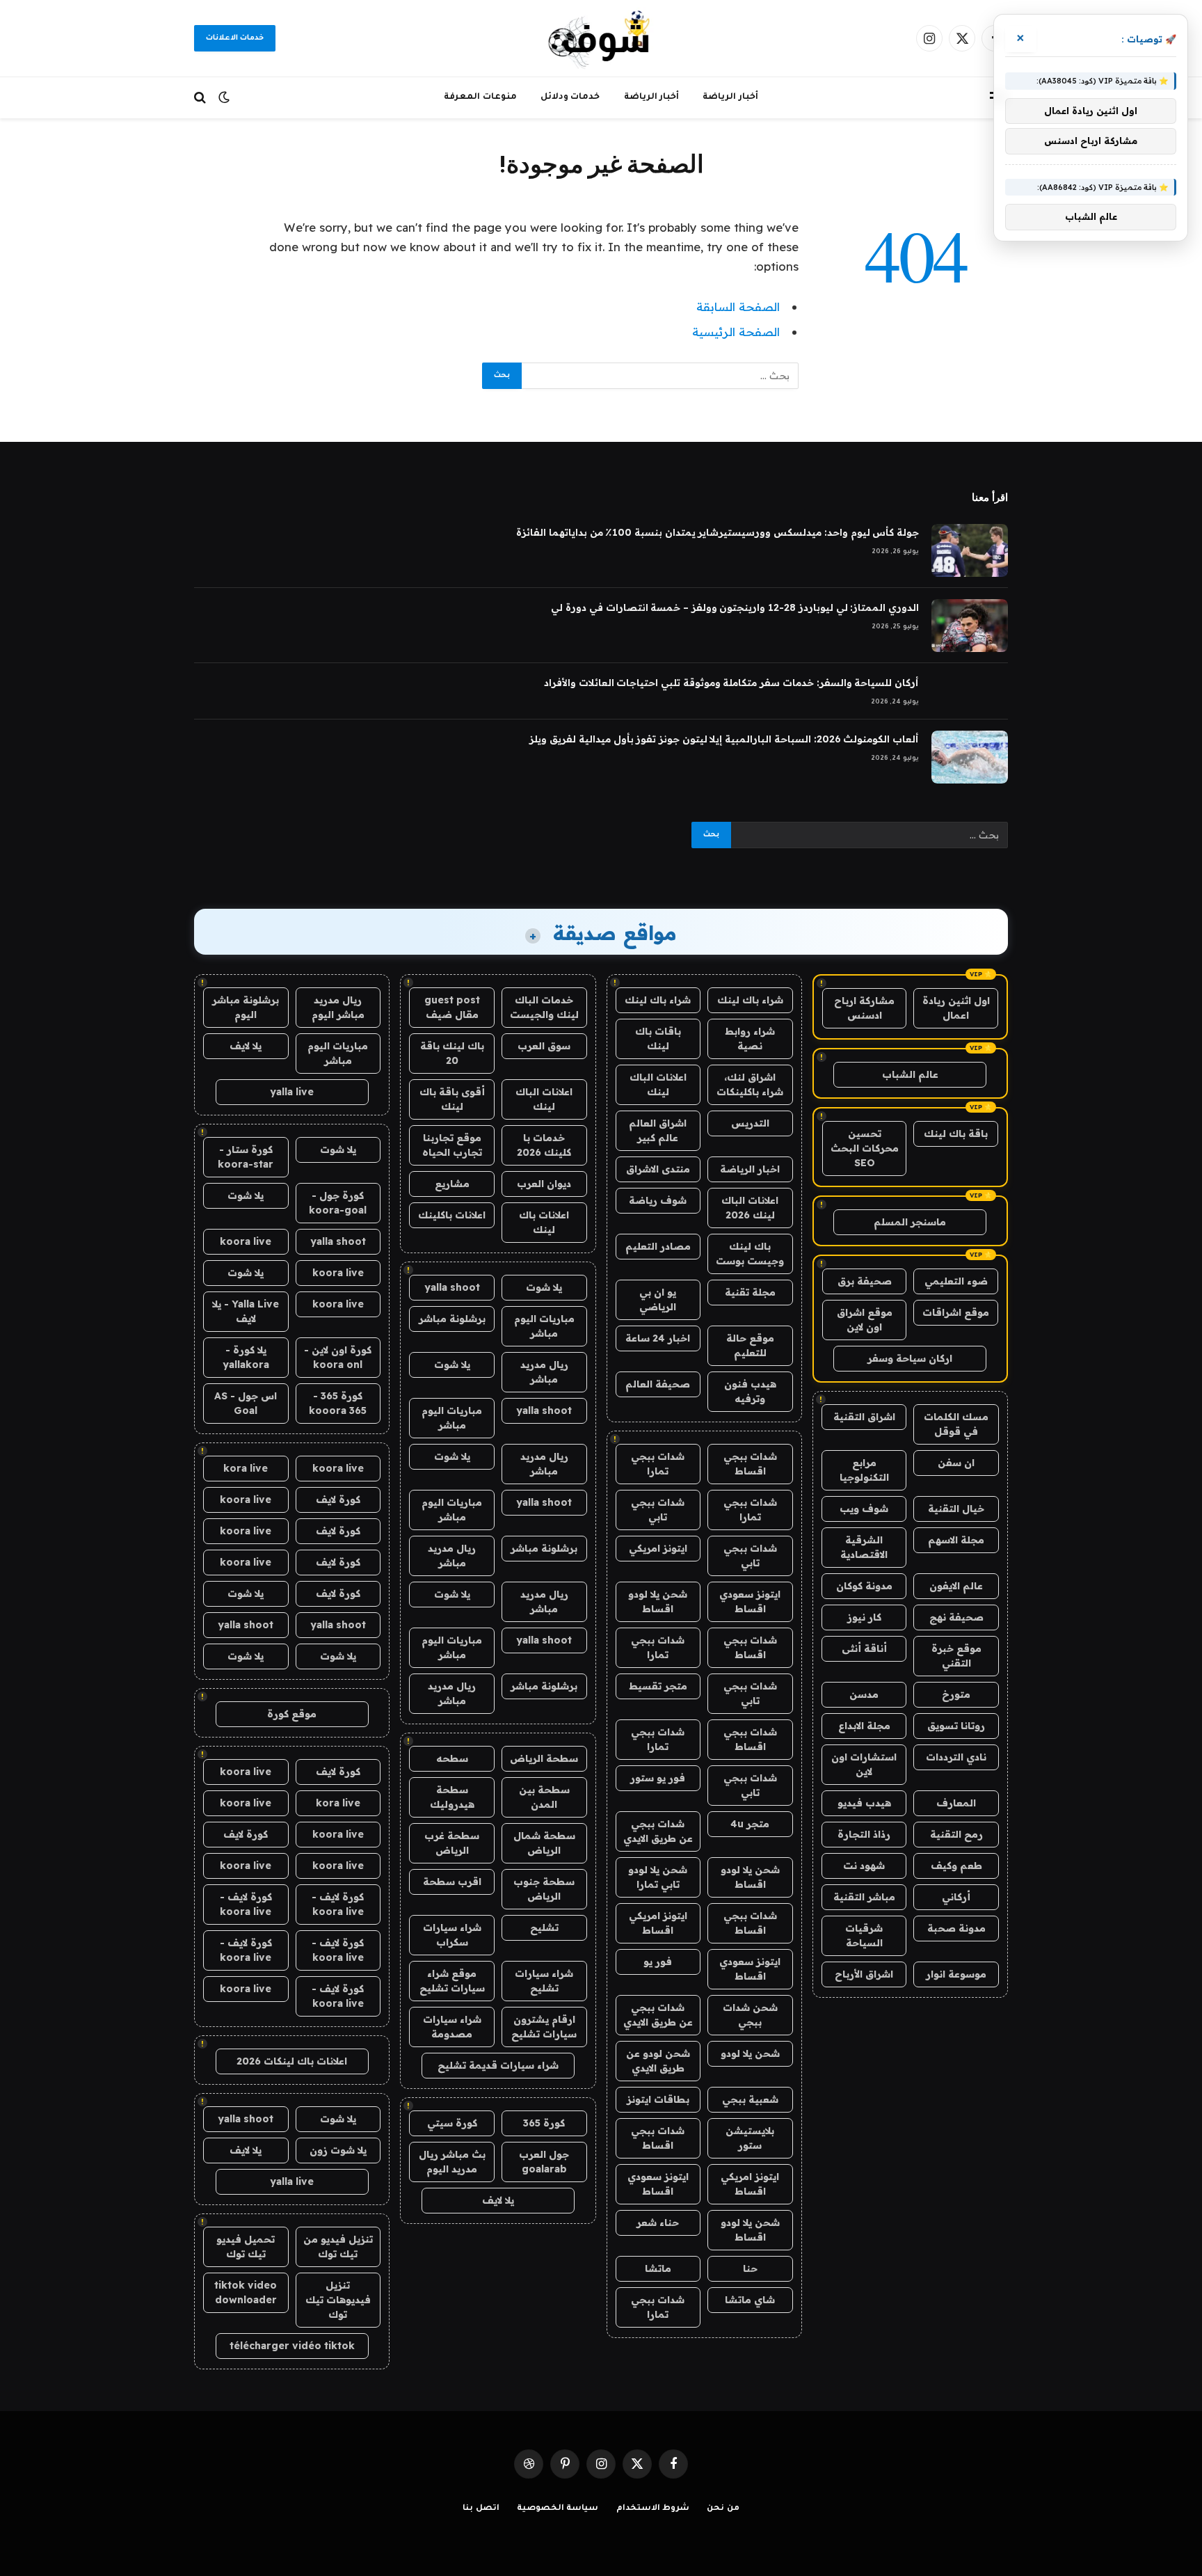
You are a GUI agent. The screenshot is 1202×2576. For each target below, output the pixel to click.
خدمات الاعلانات (235, 38)
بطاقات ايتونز (658, 2099)
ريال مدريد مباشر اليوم (338, 1007)
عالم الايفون (956, 1586)
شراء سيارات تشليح (544, 1981)
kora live (246, 1468)
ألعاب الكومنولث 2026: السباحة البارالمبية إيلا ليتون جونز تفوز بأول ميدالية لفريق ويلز (724, 739)
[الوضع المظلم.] (224, 97)
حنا (750, 2268)
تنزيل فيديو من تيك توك (338, 2247)
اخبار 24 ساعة (658, 1338)
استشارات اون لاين (864, 1764)
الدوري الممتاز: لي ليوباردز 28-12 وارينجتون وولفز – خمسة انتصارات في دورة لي (735, 607)
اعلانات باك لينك (544, 1222)
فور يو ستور (658, 1778)
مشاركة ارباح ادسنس (864, 1008)
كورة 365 (544, 2123)
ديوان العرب (544, 1184)
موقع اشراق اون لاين (865, 1320)
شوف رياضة (658, 1200)
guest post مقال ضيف (452, 1007)
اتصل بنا (481, 2509)
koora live (246, 1241)
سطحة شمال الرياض (544, 1843)
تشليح (544, 1927)
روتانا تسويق (956, 1726)
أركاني (956, 1897)
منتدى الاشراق (658, 1169)
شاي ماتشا (750, 2300)
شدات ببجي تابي (658, 1510)
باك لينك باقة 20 (452, 1053)
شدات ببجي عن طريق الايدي (658, 1831)
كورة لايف (338, 1500)
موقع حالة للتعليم (750, 1345)
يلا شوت (544, 1287)
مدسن (864, 1694)
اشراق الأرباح (864, 1974)
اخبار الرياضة (750, 1169)
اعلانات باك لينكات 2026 (292, 2061)
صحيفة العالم (658, 1384)
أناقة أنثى (864, 1648)
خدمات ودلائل (570, 97)
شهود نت (864, 1866)
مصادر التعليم (658, 1246)
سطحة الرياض (544, 1758)
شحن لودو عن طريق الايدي (658, 2061)
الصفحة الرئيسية (736, 332)
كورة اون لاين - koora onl (338, 1357)
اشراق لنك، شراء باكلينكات (750, 1084)
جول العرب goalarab (544, 2162)
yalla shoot (452, 1287)
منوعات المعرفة (480, 97)
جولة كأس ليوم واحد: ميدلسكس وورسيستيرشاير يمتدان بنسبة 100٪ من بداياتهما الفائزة (718, 532)
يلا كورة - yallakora (246, 1357)
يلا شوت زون (338, 2150)
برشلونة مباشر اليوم (246, 1007)
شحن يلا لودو (750, 2053)
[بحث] (201, 98)
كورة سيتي (452, 2123)
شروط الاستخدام (653, 2509)
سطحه (452, 1758)
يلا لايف (498, 2200)
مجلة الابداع (864, 1726)
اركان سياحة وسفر (910, 1358)
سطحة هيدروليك (452, 1797)
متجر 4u (750, 1824)
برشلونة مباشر (452, 1319)
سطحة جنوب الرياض (544, 1889)
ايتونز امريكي (658, 1548)
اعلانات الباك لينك (658, 1084)
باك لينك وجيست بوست (750, 1254)
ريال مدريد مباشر (544, 1372)
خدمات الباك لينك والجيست (544, 1007)
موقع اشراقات (956, 1312)
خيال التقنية (956, 1509)
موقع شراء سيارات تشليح (452, 1981)
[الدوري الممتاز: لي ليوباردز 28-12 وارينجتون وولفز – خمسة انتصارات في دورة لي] (970, 626)
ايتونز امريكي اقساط (658, 1923)
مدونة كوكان (864, 1586)
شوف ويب (864, 1509)
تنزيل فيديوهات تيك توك (338, 2300)
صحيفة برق (865, 1281)
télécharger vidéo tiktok (292, 2346)
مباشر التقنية (864, 1897)
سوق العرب (544, 1046)
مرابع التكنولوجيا (864, 1470)
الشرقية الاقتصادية (864, 1547)
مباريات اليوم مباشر (544, 1326)
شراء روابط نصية (750, 1039)
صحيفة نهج (956, 1617)
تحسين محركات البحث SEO (865, 1148)
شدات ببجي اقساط (750, 1464)
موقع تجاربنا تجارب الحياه (452, 1145)
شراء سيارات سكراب (452, 1935)
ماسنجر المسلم (910, 1222)
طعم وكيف (956, 1866)
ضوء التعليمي (956, 1281)
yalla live (292, 1092)
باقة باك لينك (956, 1134)
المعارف (956, 1803)
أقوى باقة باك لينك (452, 1099)
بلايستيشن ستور (750, 2138)
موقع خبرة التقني (956, 1656)
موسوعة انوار (956, 1974)
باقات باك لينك (658, 1039)
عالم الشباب (910, 1074)
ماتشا (658, 2268)
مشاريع (452, 1184)
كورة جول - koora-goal (338, 1203)
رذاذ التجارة (864, 1834)
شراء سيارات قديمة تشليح (498, 2065)
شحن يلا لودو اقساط (658, 1601)
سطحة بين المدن (544, 1797)
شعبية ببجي (750, 2099)
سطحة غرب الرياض (452, 1843)
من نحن (723, 2509)
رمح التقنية (956, 1834)
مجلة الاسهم (956, 1540)
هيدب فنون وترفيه (750, 1391)
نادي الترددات (956, 1757)
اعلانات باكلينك (452, 1215)
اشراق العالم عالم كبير (658, 1130)
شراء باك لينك (750, 1000)
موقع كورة (292, 1714)
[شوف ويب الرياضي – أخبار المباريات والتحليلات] (601, 38)
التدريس (750, 1123)
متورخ (956, 1694)
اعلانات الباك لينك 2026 (750, 1208)
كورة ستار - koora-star (246, 1157)
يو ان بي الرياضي (658, 1299)
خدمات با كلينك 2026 (544, 1145)
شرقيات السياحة (864, 1935)
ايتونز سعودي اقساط (750, 1601)
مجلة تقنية (750, 1292)
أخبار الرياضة (730, 97)
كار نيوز (864, 1617)
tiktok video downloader (246, 2292)
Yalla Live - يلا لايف (246, 1311)
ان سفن (956, 1463)
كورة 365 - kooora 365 (338, 1403)
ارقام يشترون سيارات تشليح (544, 2027)
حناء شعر (658, 2223)
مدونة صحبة (956, 1928)
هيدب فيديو (864, 1803)
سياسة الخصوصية (558, 2509)
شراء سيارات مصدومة (452, 2027)
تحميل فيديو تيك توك (246, 2247)
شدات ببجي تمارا (658, 1464)
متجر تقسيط (658, 1686)
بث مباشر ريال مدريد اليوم (452, 2162)
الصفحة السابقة (738, 307)
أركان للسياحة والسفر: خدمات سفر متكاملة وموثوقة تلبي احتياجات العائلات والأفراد (731, 683)
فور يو (658, 1962)
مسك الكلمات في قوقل (956, 1424)
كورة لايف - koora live (338, 1904)
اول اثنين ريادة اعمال (956, 1008)
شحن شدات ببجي (750, 2015)
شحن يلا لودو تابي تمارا (658, 1877)
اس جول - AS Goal (246, 1403)
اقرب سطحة (452, 1882)
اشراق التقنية (864, 1417)
